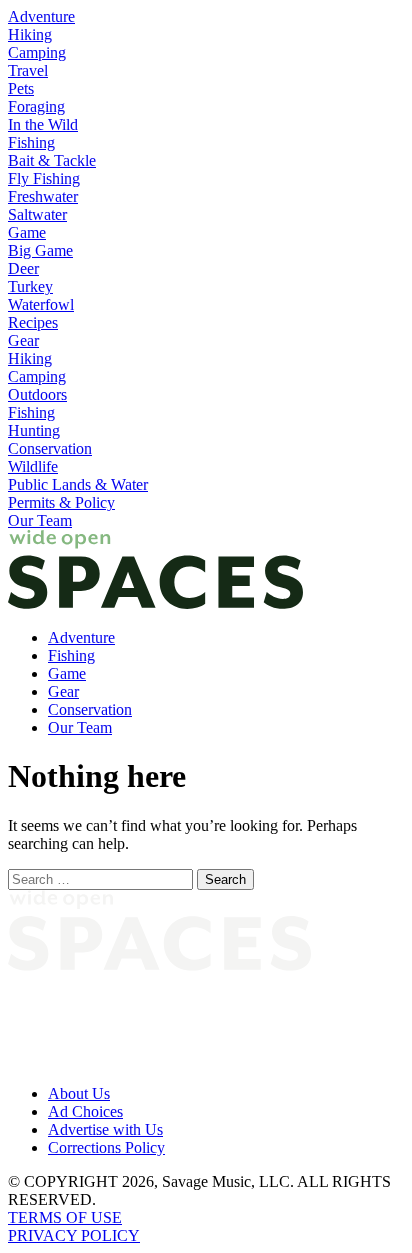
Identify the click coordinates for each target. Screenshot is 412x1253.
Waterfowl (41, 304)
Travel (28, 70)
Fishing (31, 142)
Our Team (40, 520)
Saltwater (37, 214)
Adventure (41, 16)
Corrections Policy (106, 1147)
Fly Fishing (44, 178)
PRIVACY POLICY (74, 1235)
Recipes (33, 322)
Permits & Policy (61, 502)
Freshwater (43, 196)
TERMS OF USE (65, 1217)
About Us (79, 1093)
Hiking (30, 34)
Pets (21, 88)
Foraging (36, 106)
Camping (37, 52)
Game (27, 232)
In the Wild (43, 124)
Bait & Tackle (52, 160)
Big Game (40, 250)
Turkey (30, 286)
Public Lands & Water (78, 484)
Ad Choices (85, 1111)
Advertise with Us (105, 1129)
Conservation (50, 448)
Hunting (34, 430)
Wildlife (33, 466)
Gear (23, 340)
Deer (23, 268)
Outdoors (37, 394)
